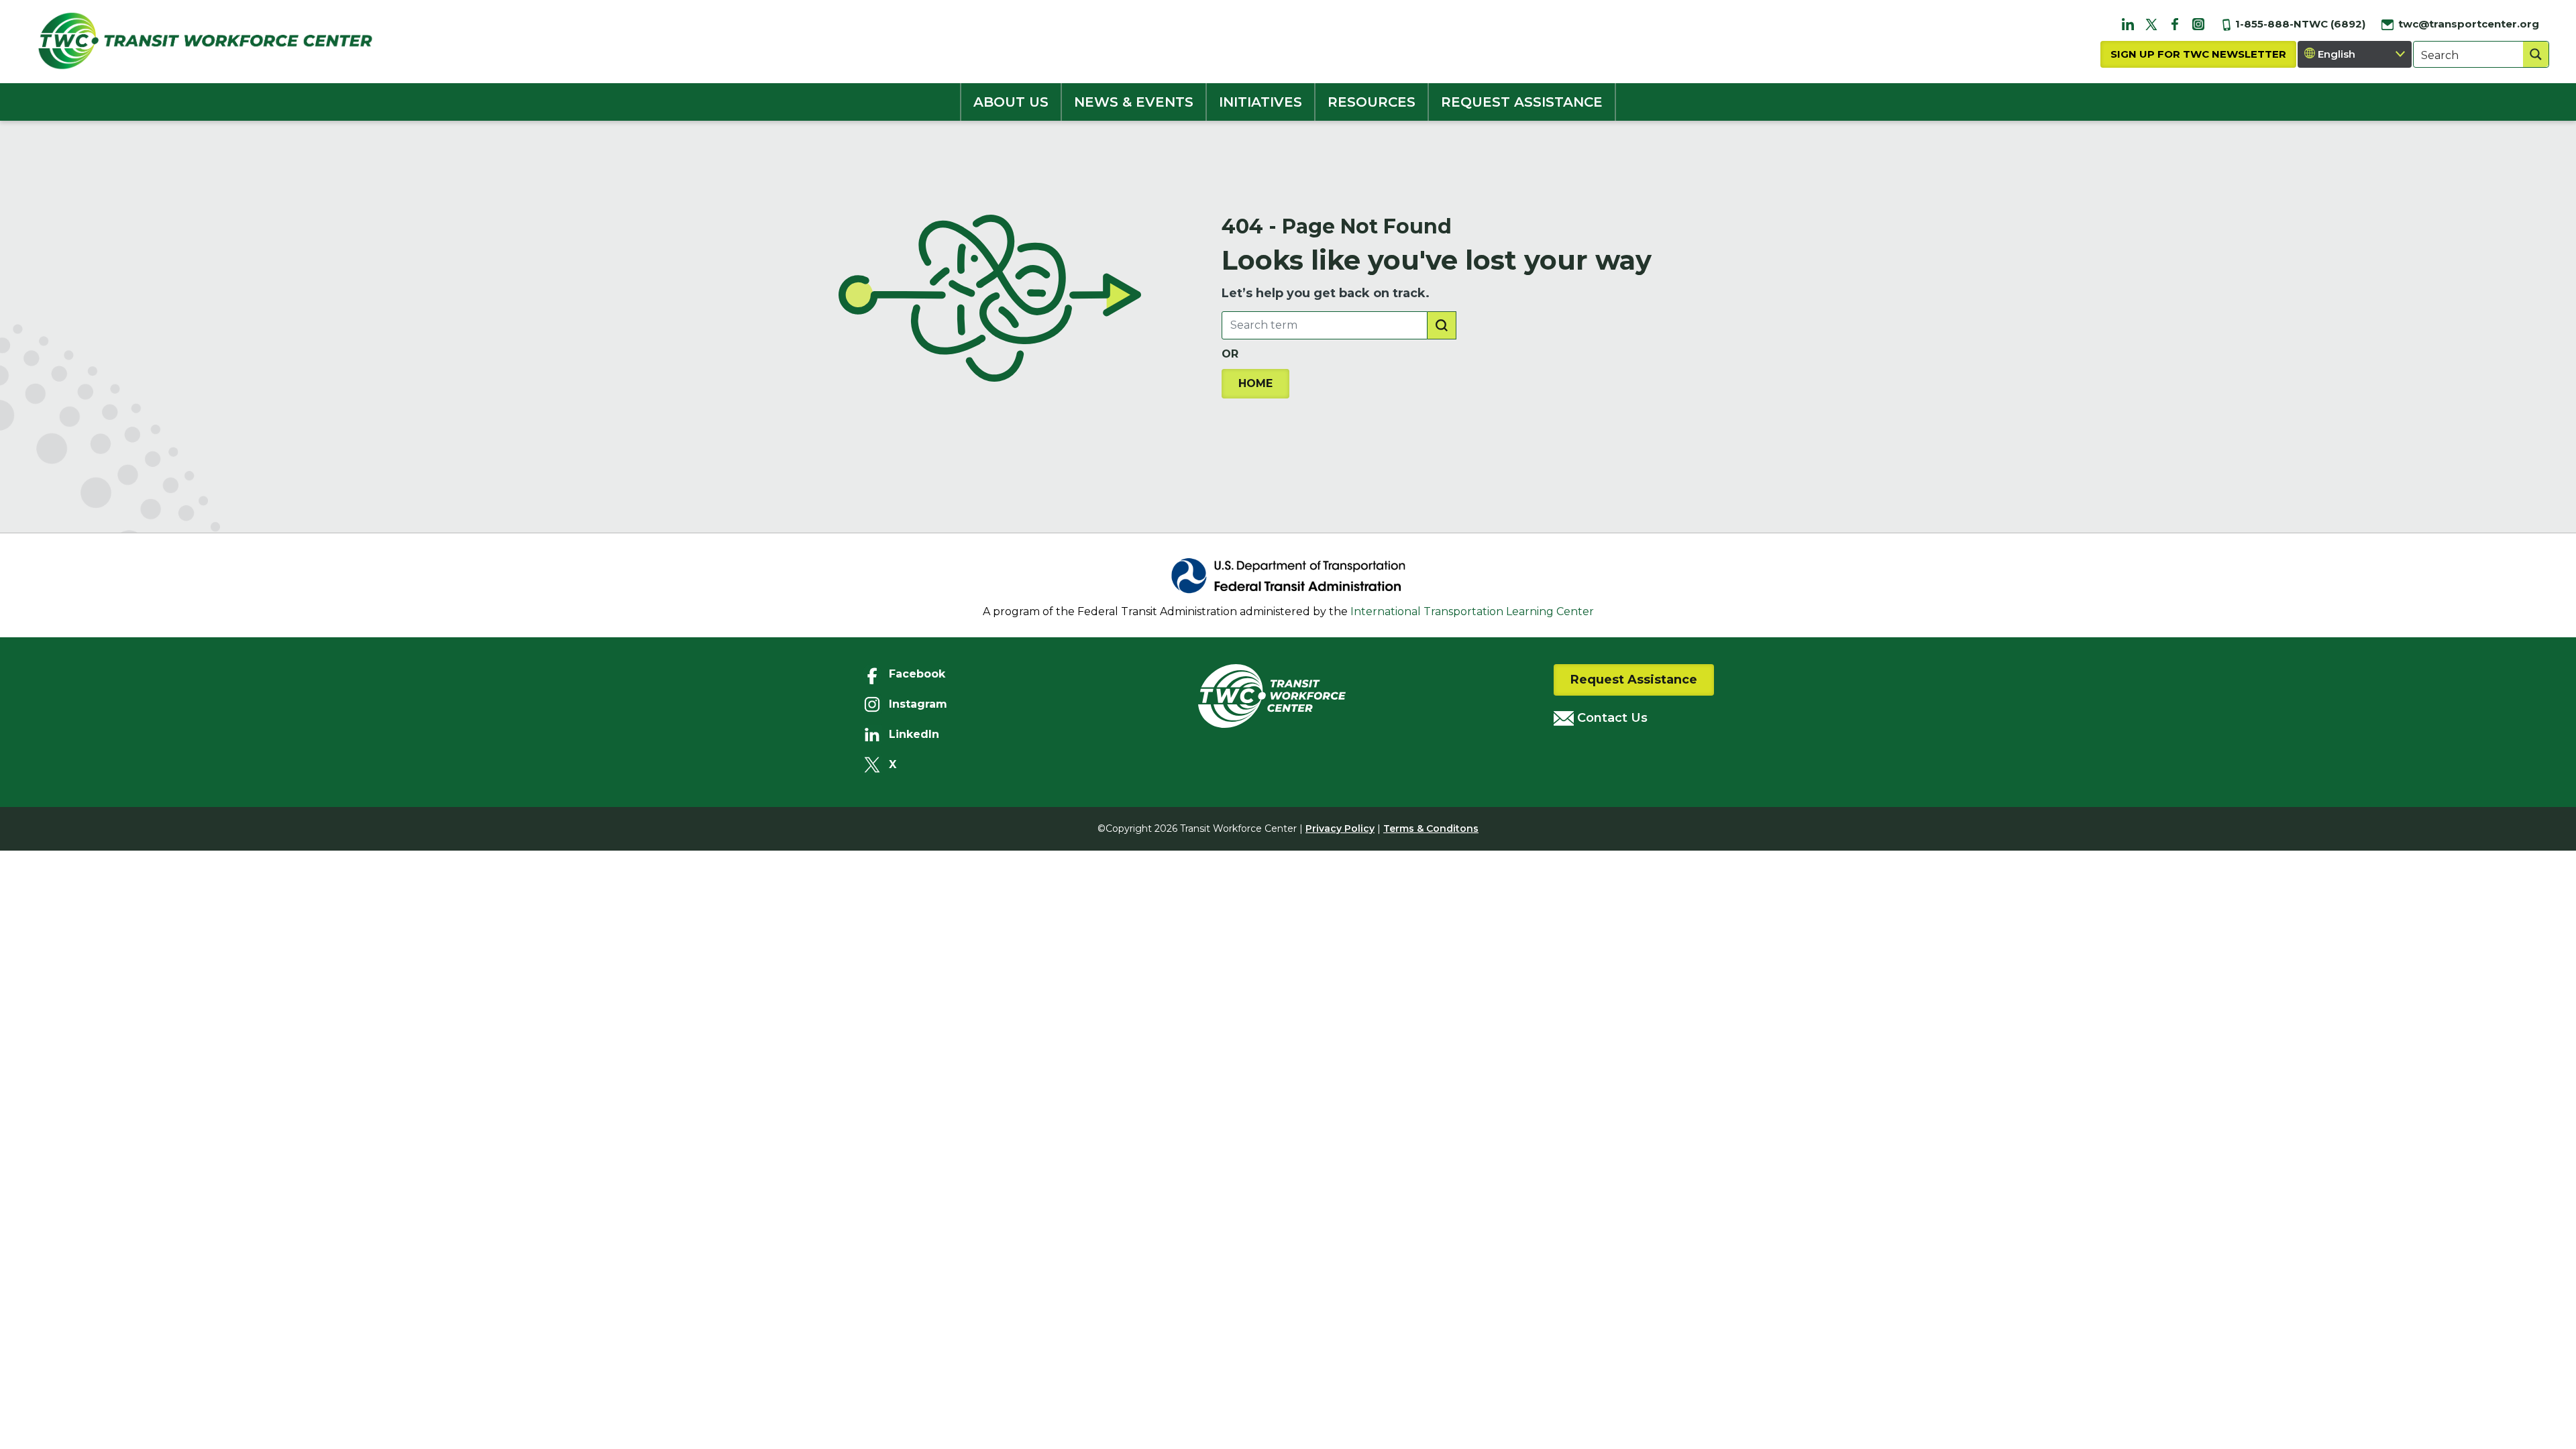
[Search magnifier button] (2536, 54)
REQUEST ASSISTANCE (1522, 102)
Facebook (917, 674)
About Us (1011, 102)
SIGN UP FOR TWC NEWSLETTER (2198, 54)
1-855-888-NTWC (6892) (2299, 24)
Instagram (918, 704)
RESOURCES (1372, 102)
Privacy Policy (1340, 828)
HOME (1255, 383)
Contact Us (1611, 718)
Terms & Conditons (1431, 828)
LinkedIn (914, 734)
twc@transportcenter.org (2467, 24)
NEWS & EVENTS (1134, 102)
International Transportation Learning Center (1472, 611)
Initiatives (1260, 102)
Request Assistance (1634, 680)
